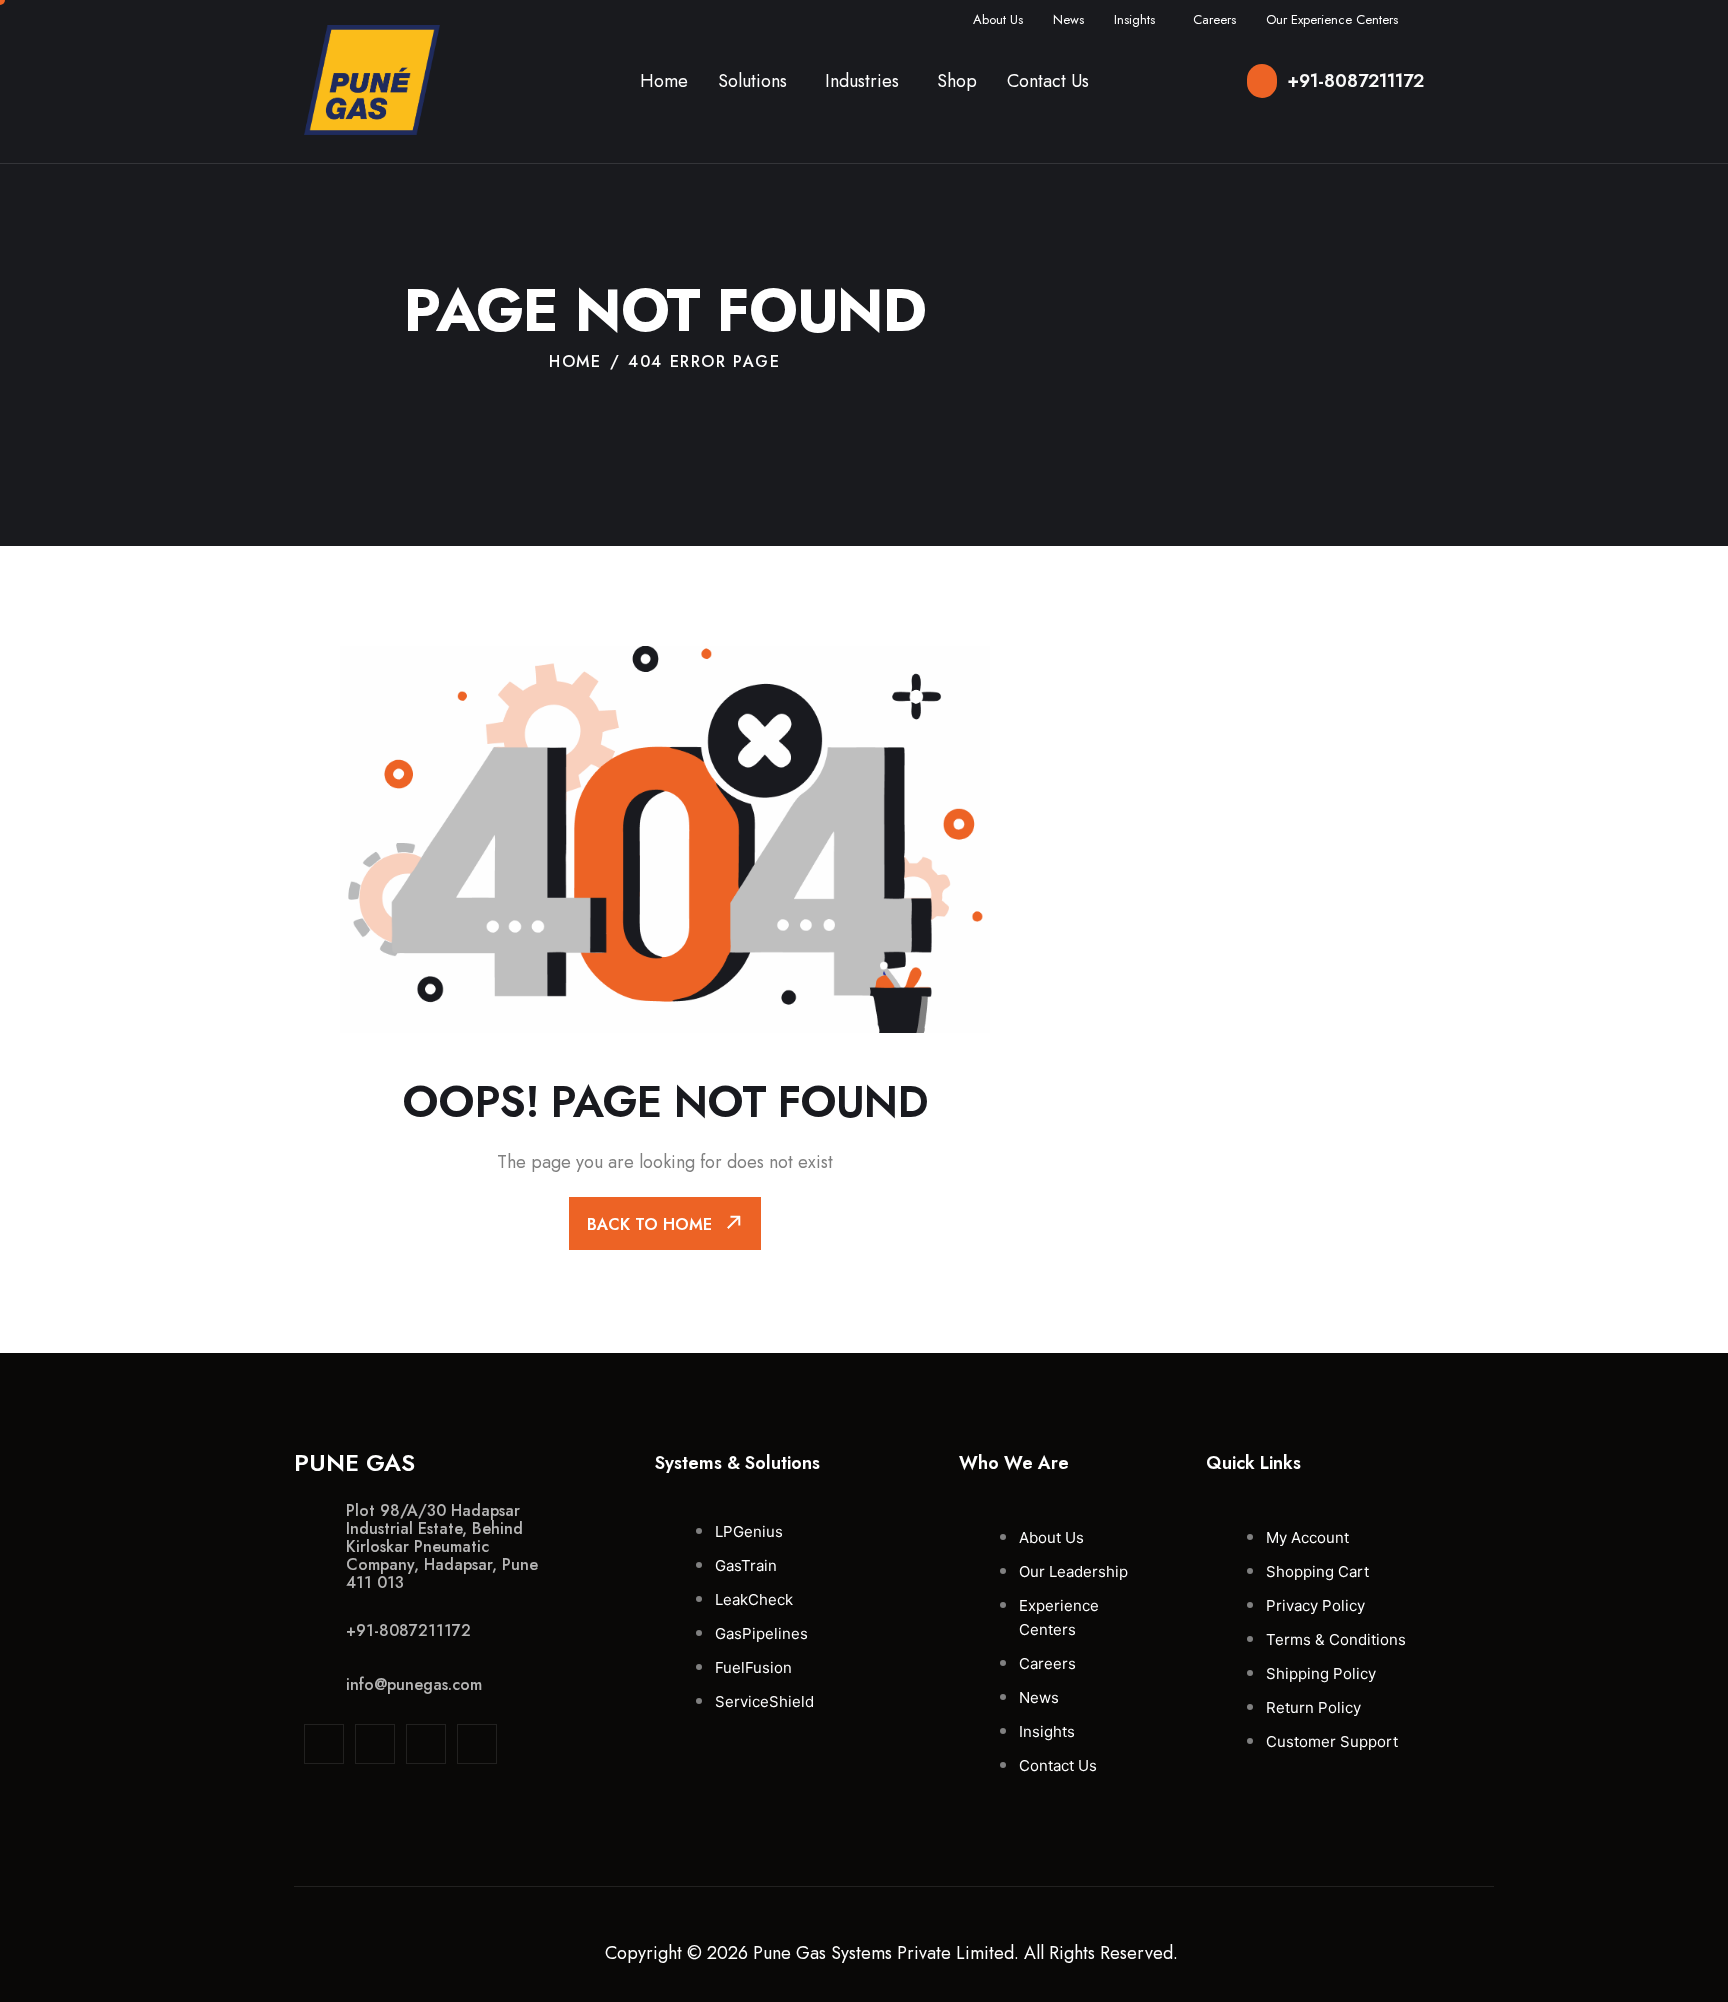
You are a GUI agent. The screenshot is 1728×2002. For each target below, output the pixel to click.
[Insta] (375, 1744)
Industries (862, 81)
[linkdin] (324, 1744)
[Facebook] (426, 1744)
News (1068, 19)
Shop (957, 81)
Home (664, 81)
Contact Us (1048, 81)
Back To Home (652, 1224)
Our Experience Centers (1332, 19)
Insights (1134, 19)
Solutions (752, 81)
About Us (998, 19)
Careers (1214, 19)
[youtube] (477, 1744)
